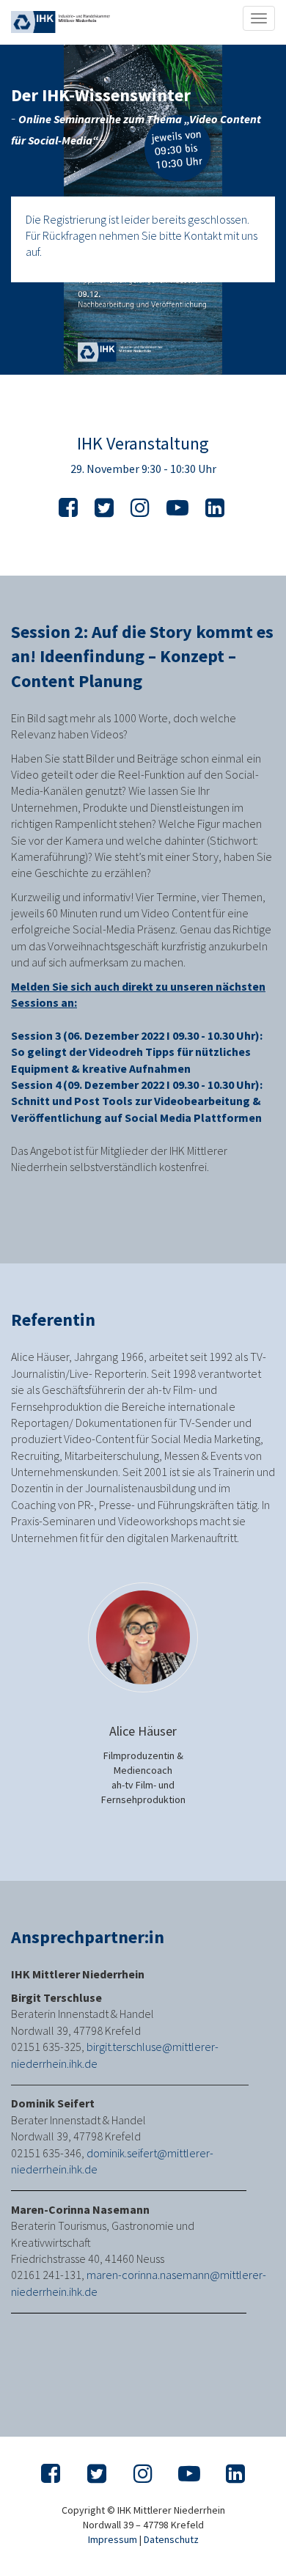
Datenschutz (171, 2539)
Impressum (113, 2539)
